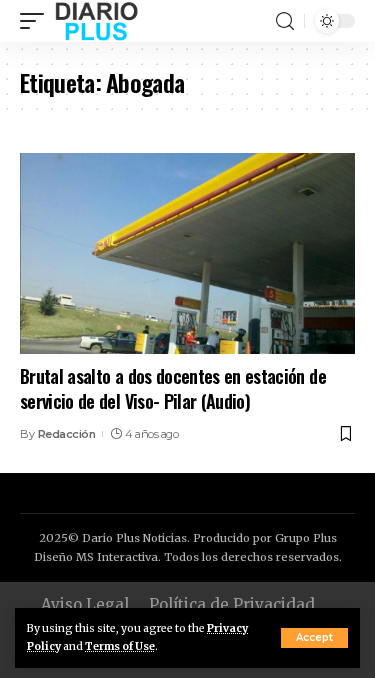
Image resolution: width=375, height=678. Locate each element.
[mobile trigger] (37, 21)
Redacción (67, 434)
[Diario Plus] (96, 21)
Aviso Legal (85, 604)
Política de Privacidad (232, 604)
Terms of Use (120, 646)
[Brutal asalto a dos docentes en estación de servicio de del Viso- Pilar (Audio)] (187, 253)
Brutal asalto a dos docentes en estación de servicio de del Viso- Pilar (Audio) (173, 388)
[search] (285, 21)
